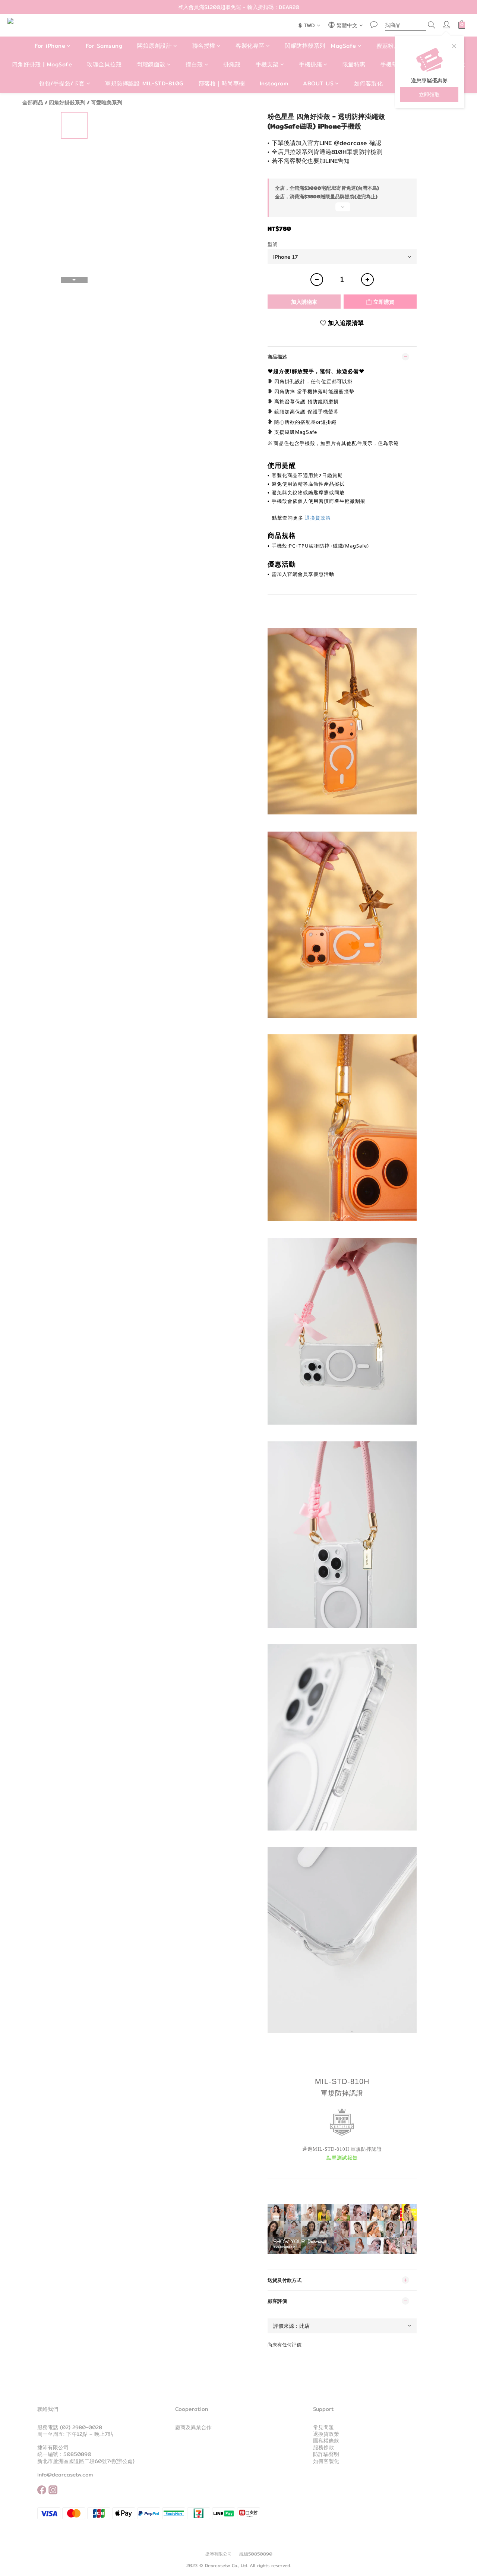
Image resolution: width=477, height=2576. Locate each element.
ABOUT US (318, 83)
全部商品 (33, 103)
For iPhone (50, 46)
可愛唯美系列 (107, 103)
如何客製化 (369, 83)
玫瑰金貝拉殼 (104, 65)
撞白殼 (194, 65)
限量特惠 (354, 65)
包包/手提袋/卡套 (62, 83)
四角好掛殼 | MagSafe (42, 65)
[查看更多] (342, 210)
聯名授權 (204, 46)
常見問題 (323, 2427)
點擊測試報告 (342, 2158)
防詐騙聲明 (326, 2454)
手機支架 (267, 65)
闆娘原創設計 (154, 46)
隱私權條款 (326, 2441)
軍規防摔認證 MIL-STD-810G (144, 83)
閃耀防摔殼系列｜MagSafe (320, 46)
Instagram (274, 83)
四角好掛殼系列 (67, 103)
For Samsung (104, 46)
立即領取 (429, 95)
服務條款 (323, 2447)
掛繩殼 (232, 65)
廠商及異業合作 (193, 2427)
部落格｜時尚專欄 (222, 83)
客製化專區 (250, 46)
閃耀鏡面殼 (151, 65)
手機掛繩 (310, 65)
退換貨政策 (318, 518)
